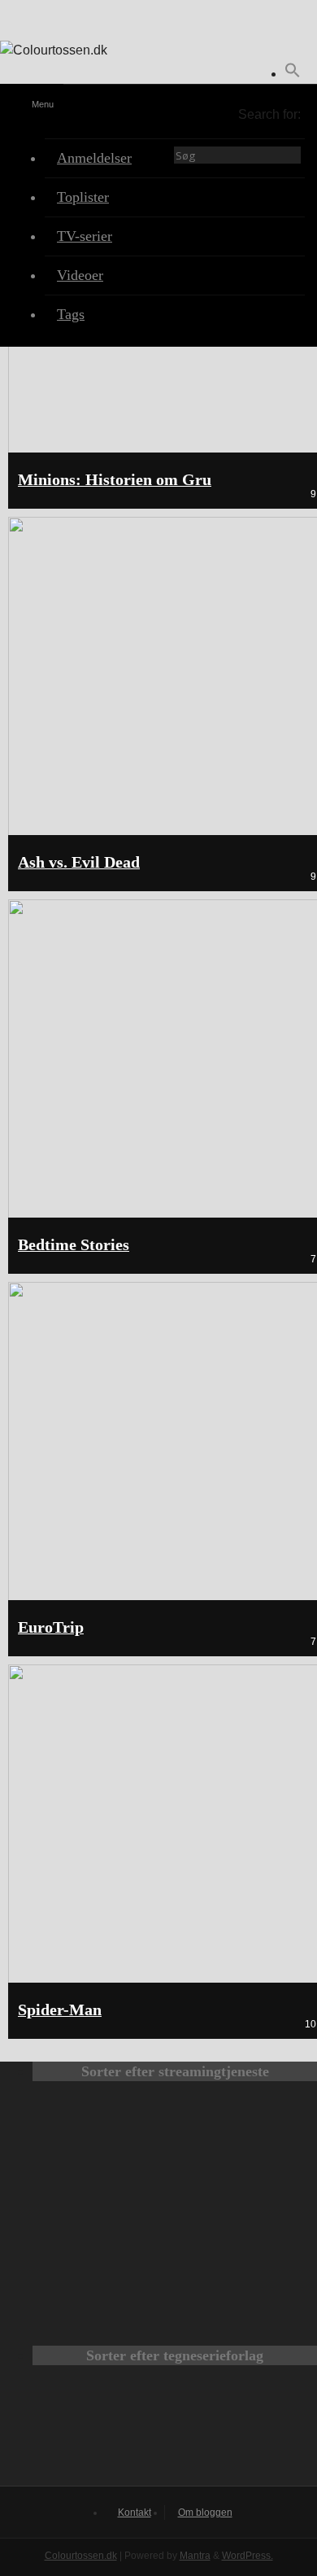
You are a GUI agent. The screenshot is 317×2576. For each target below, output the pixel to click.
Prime (116, 2220)
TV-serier (85, 236)
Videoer (80, 275)
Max (116, 2145)
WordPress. (248, 2556)
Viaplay (116, 2295)
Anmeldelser (94, 158)
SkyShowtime (233, 2295)
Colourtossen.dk (81, 2556)
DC (85, 2431)
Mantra (195, 2556)
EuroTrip (51, 1627)
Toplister (83, 197)
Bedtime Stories (74, 1245)
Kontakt (135, 2513)
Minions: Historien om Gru (115, 480)
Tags (71, 314)
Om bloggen (205, 2513)
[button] (293, 74)
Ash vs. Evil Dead (79, 862)
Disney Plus (233, 2220)
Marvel (174, 2431)
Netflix (233, 2145)
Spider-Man (60, 2010)
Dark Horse (264, 2431)
